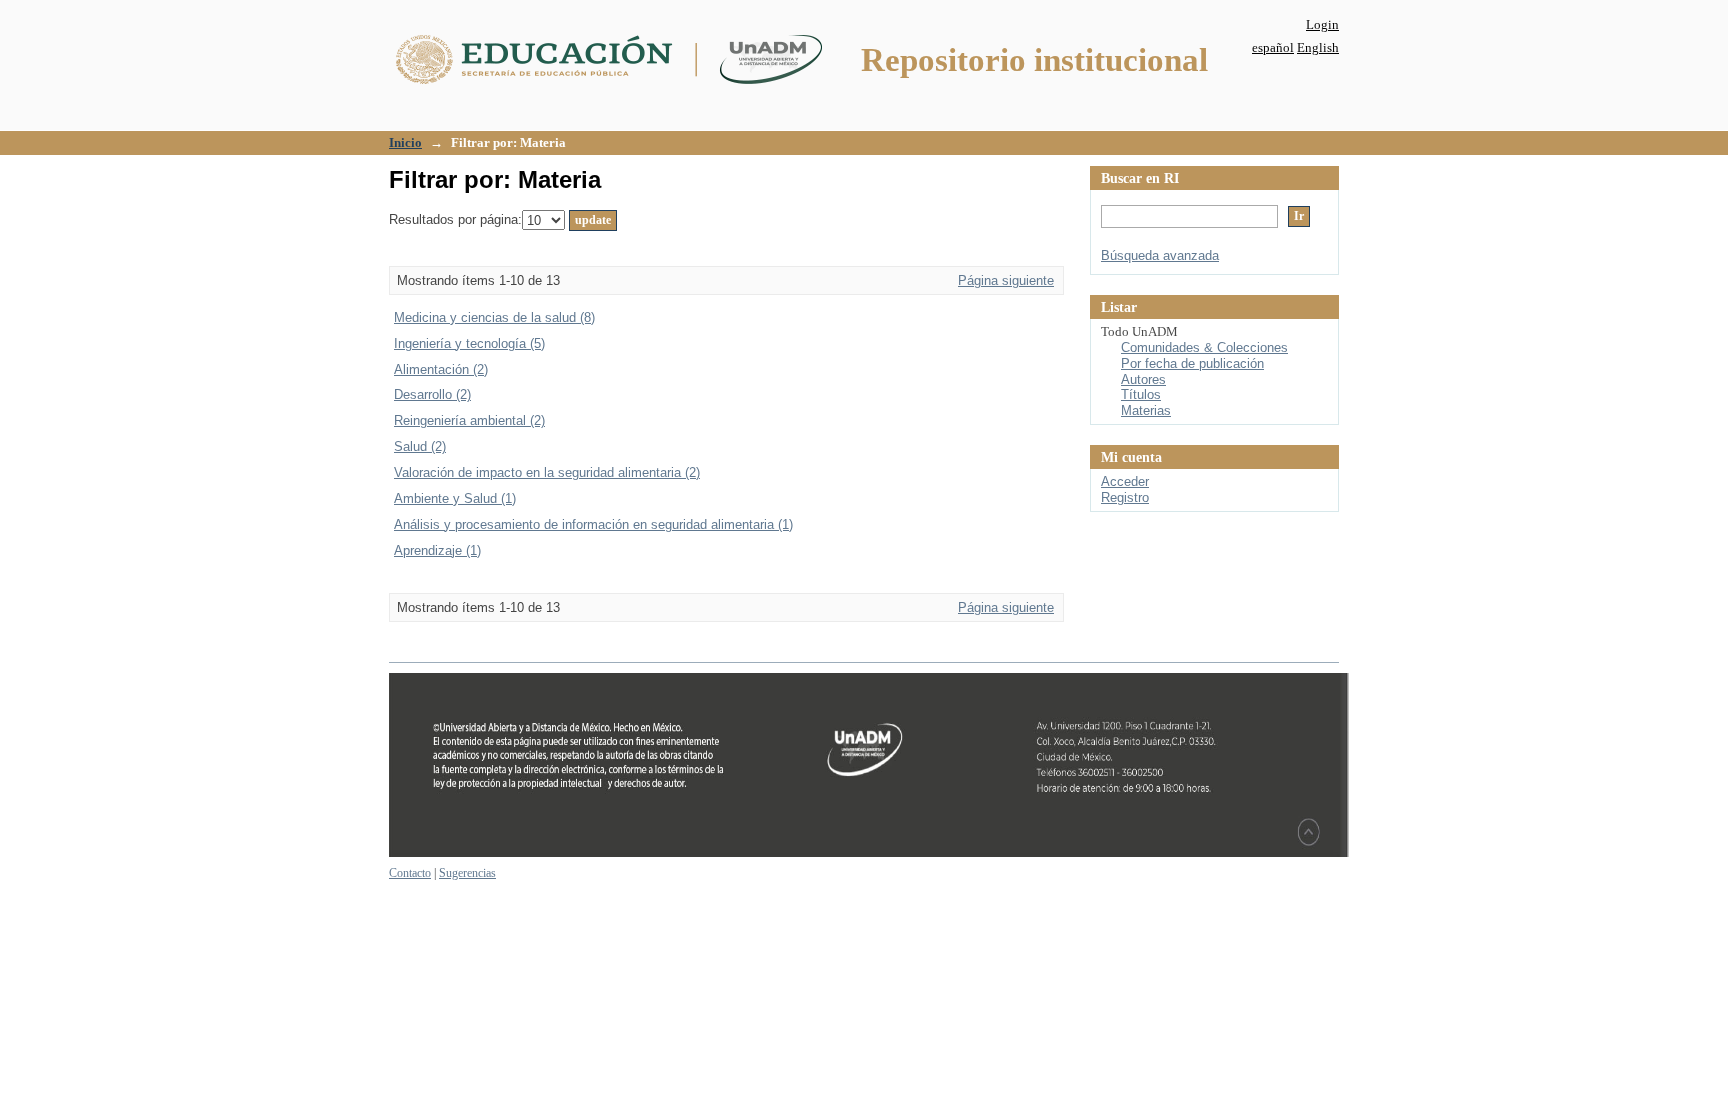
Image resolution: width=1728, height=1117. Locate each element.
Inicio (405, 142)
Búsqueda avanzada (1160, 255)
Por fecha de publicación (1192, 363)
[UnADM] (869, 853)
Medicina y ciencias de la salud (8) (494, 317)
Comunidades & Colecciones (1204, 347)
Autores (1143, 379)
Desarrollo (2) (432, 394)
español (1273, 47)
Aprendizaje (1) (437, 550)
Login (1322, 24)
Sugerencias (467, 873)
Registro (1125, 497)
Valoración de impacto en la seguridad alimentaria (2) (547, 472)
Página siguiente (1006, 280)
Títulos (1141, 394)
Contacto (410, 873)
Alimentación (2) (441, 369)
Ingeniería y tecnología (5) (469, 343)
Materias (1146, 410)
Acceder (1125, 481)
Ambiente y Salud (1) (455, 498)
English (1318, 47)
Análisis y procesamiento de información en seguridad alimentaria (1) (593, 524)
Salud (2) (420, 446)
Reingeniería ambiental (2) (469, 420)
